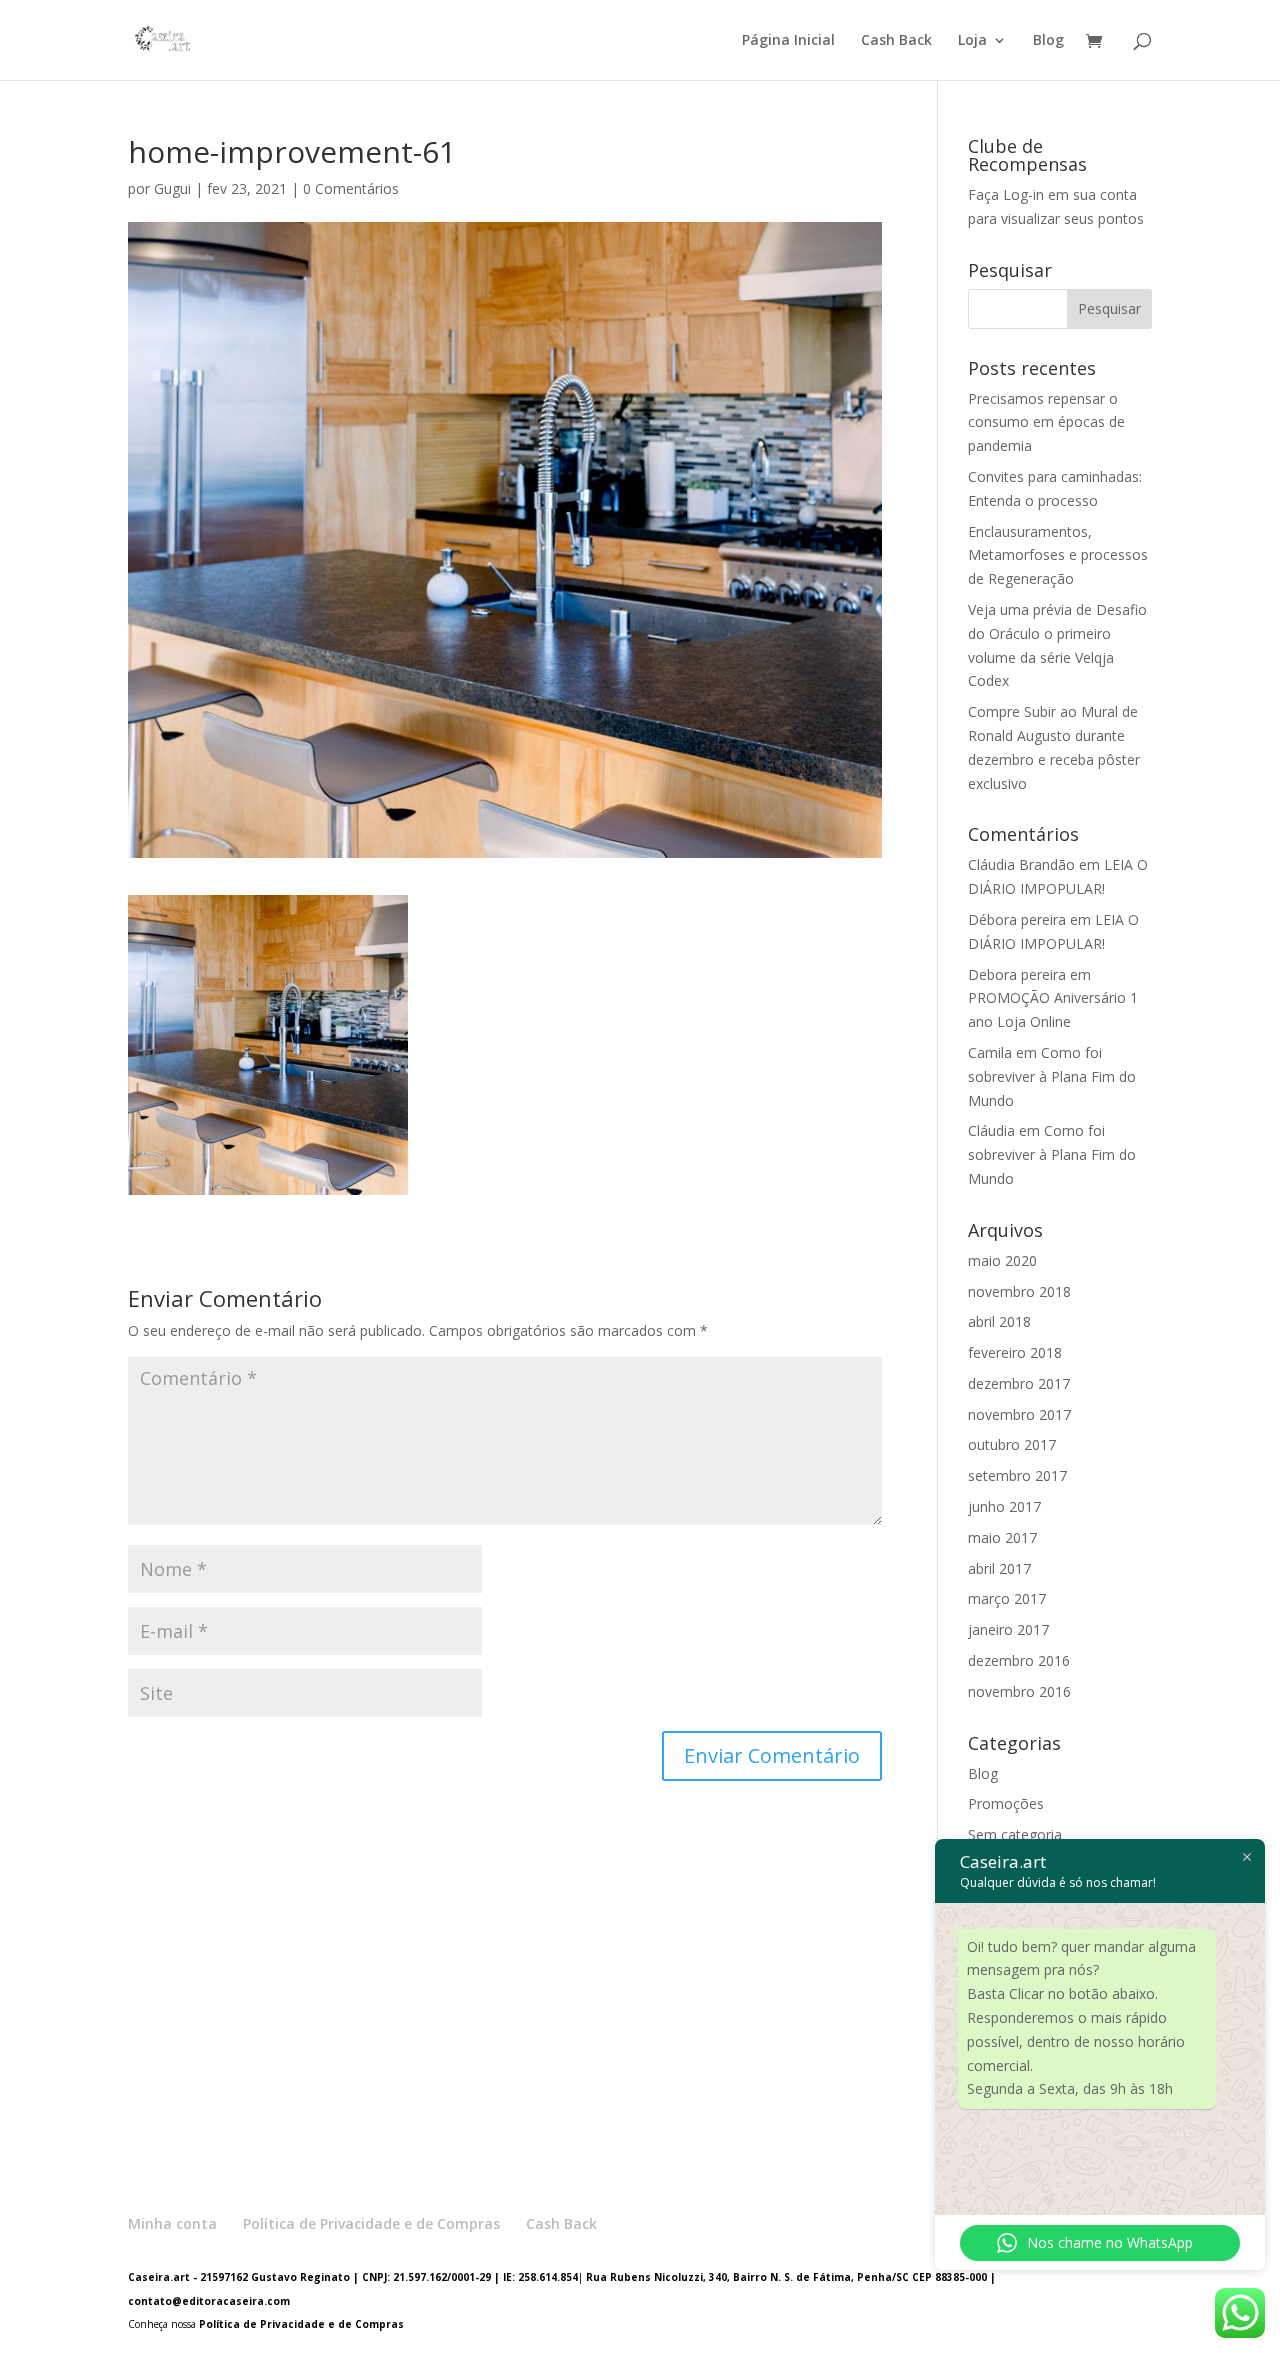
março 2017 (1007, 1598)
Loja (972, 41)
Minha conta (172, 2223)
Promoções (1006, 1803)
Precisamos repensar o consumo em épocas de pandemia (1046, 422)
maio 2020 (1002, 1260)
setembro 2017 (1017, 1475)
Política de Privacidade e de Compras (371, 2223)
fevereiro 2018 (1015, 1352)
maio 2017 (1002, 1537)
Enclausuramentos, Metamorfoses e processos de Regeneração (1058, 555)
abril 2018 (999, 1321)
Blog (1048, 41)
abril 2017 (999, 1568)
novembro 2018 (1019, 1291)
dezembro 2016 (1019, 1660)
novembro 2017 (1019, 1414)
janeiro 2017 (1008, 1629)
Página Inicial (788, 41)
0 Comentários (351, 188)
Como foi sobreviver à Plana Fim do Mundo (1052, 1076)
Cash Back (896, 41)
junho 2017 (1004, 1506)
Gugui (172, 188)
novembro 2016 (1019, 1691)
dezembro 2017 (1019, 1383)
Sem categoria (1015, 1834)
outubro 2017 (1012, 1444)
